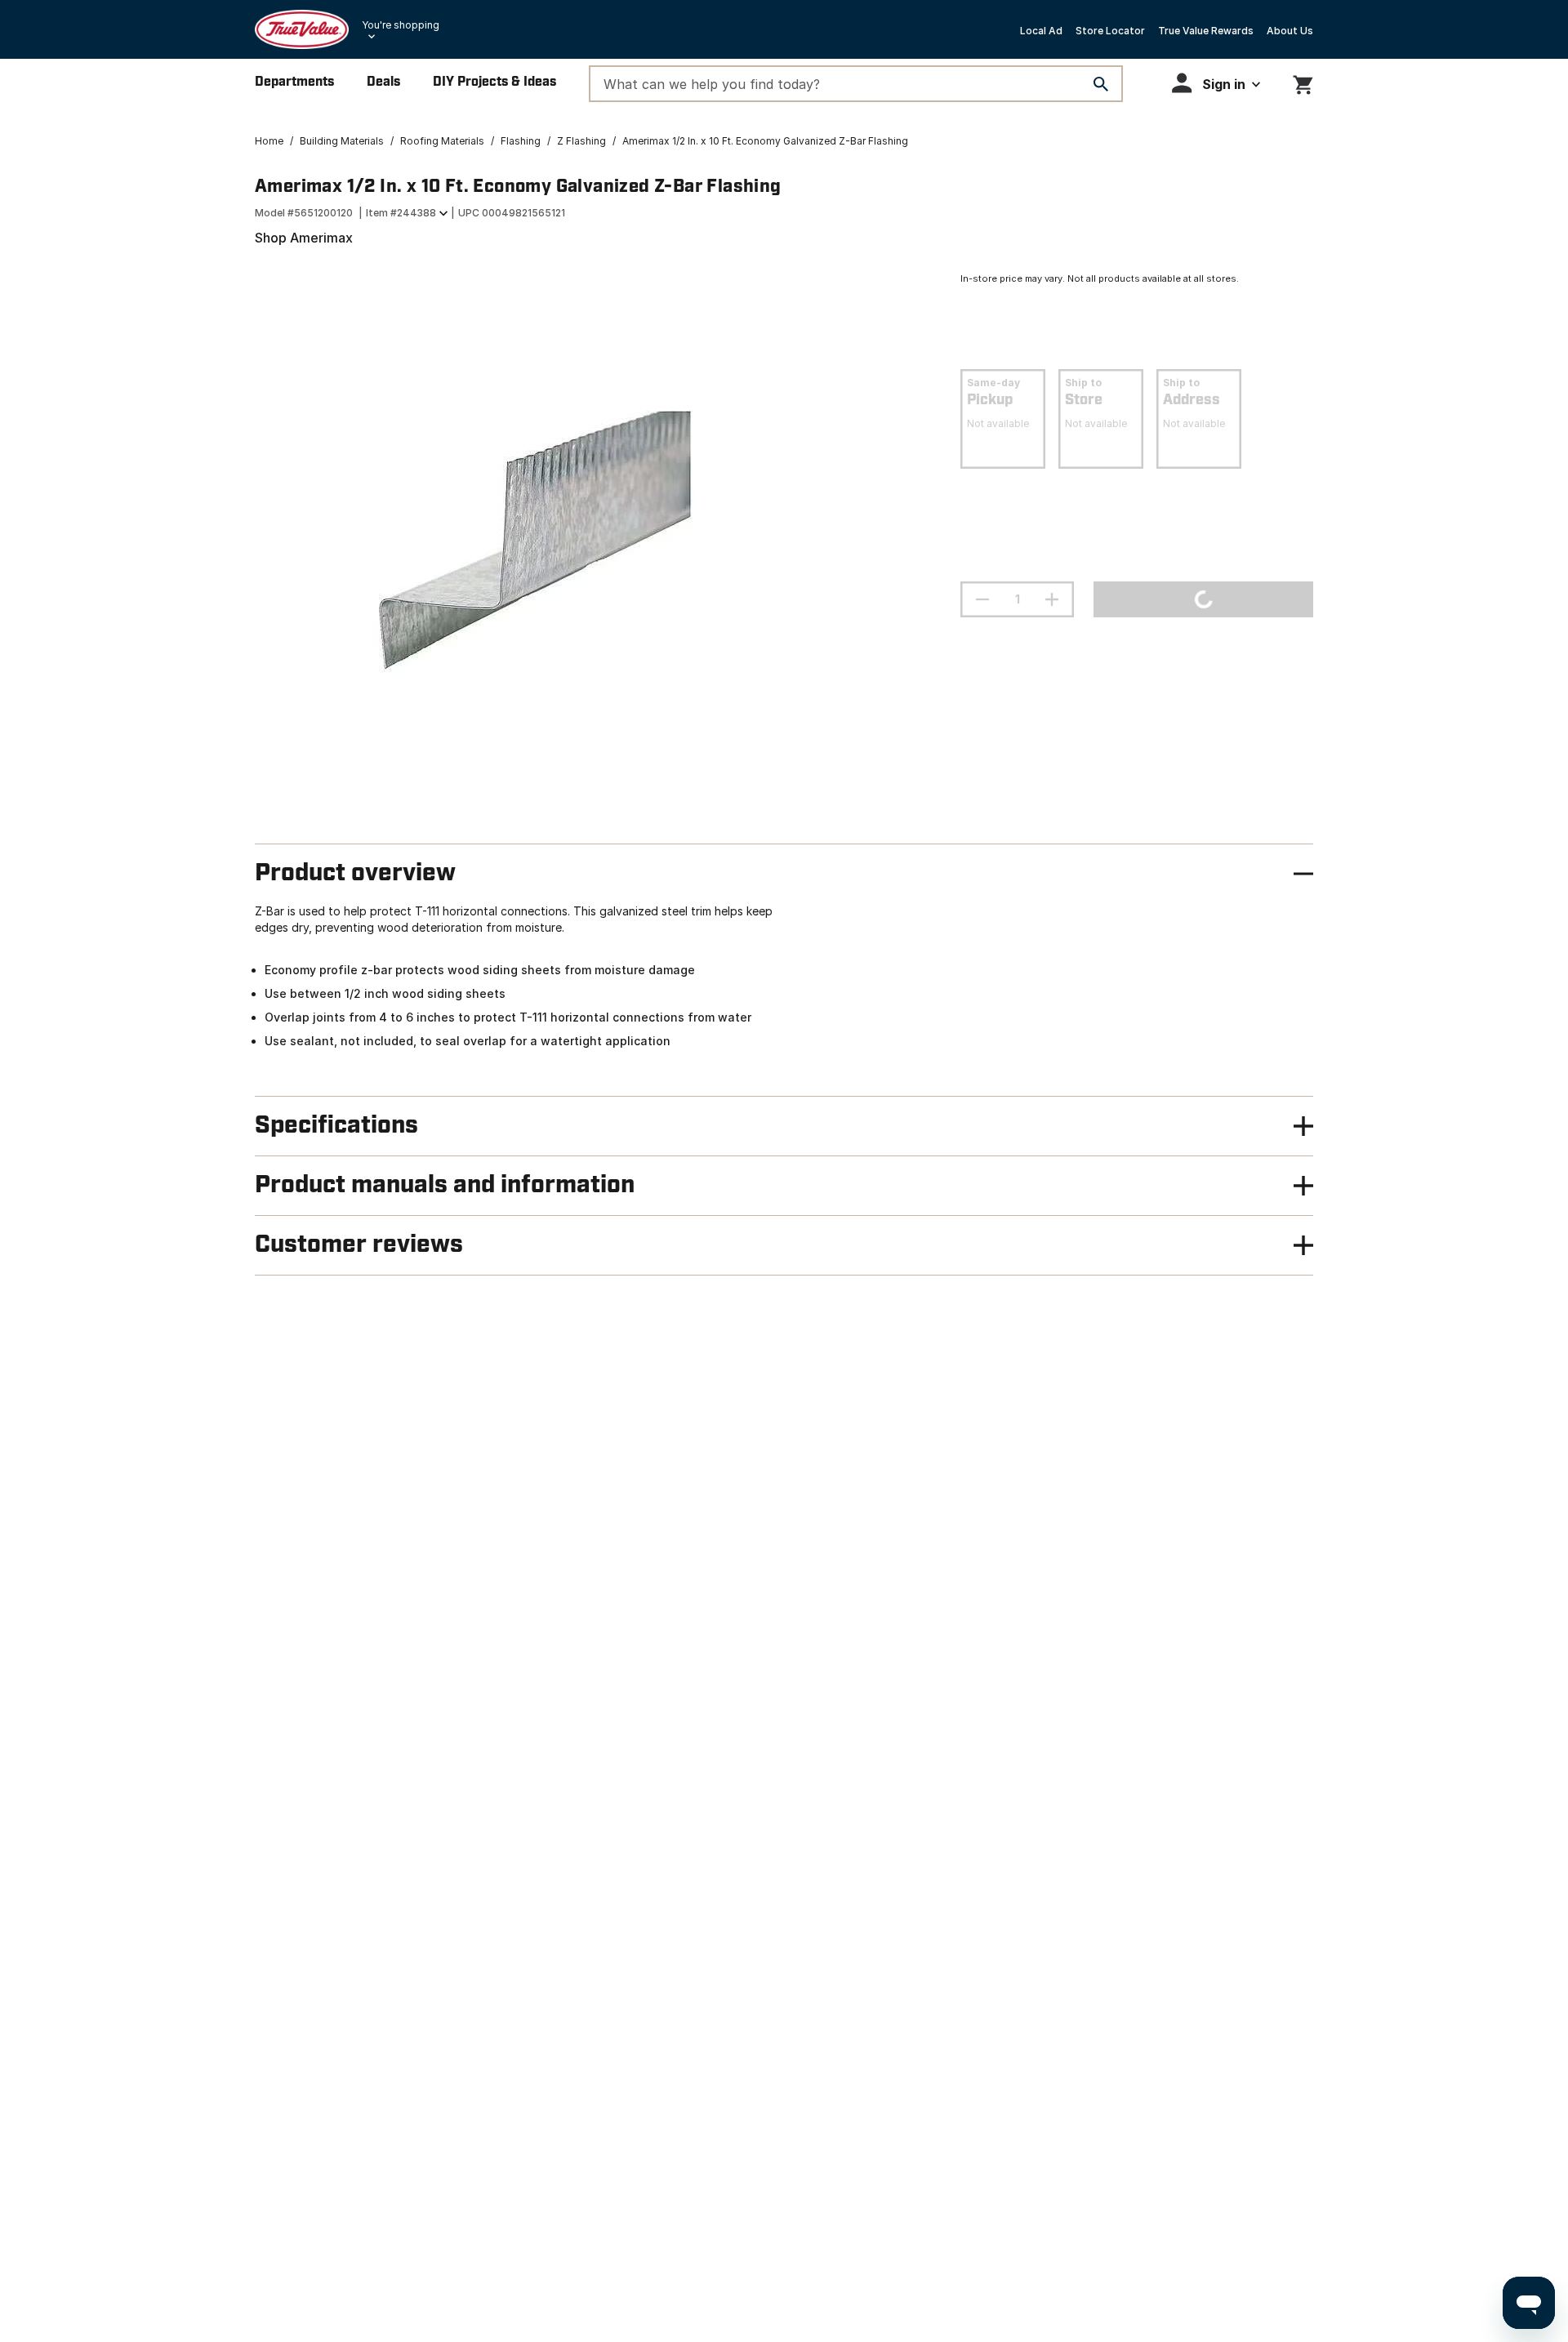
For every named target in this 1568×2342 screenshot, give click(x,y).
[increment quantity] (1052, 599)
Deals (383, 82)
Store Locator (1110, 31)
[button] (1216, 83)
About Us (1290, 31)
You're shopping (401, 25)
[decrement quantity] (982, 599)
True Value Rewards (1206, 31)
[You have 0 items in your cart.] (1303, 82)
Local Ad (1041, 31)
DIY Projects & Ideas (494, 82)
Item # (401, 213)
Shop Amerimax (304, 238)
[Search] (1101, 84)
